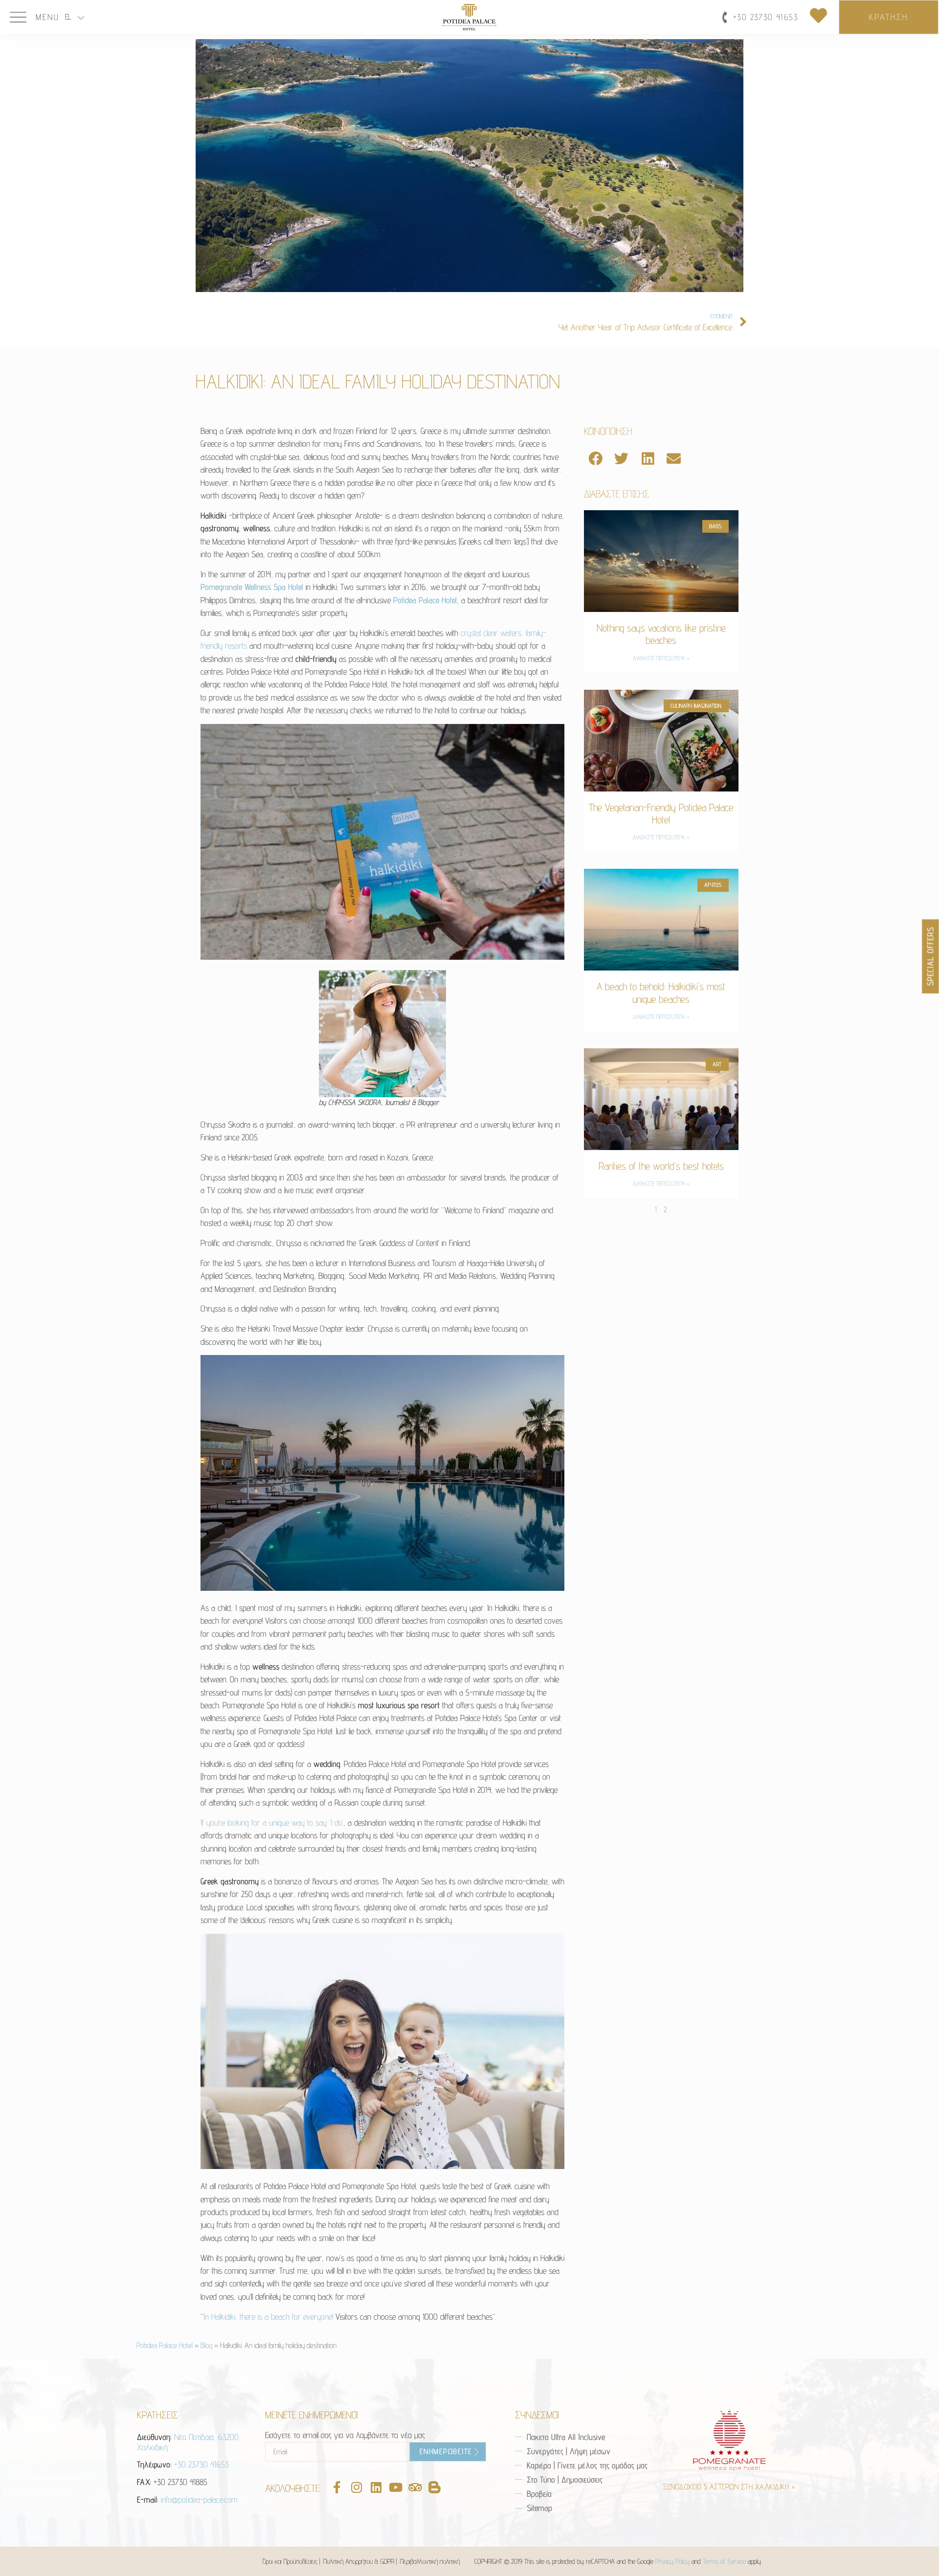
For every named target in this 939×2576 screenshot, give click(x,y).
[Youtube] (395, 2487)
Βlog (206, 2345)
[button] (596, 459)
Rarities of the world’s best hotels (661, 1166)
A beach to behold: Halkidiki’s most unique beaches (661, 993)
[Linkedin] (376, 2487)
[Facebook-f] (337, 2487)
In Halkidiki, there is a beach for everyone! (268, 2316)
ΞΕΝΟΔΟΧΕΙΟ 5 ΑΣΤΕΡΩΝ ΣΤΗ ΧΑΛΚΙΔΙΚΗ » (729, 2487)
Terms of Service (724, 2561)
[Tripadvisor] (415, 2487)
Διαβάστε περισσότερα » (661, 658)
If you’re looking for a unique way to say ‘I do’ (272, 1822)
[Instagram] (356, 2487)
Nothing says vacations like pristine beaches (661, 634)
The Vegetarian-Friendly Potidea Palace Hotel (661, 813)
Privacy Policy (672, 2561)
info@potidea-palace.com (199, 2499)
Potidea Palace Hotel (165, 2345)
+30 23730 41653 (201, 2464)
